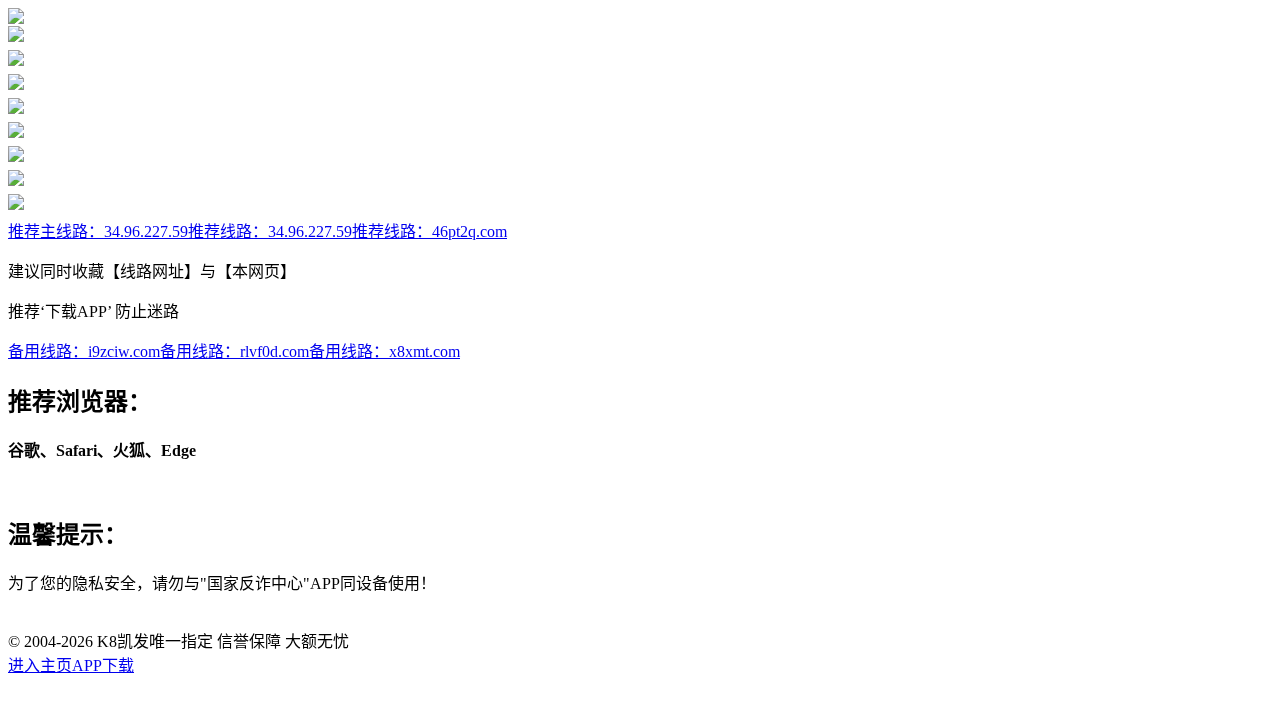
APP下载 (103, 665)
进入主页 (40, 665)
